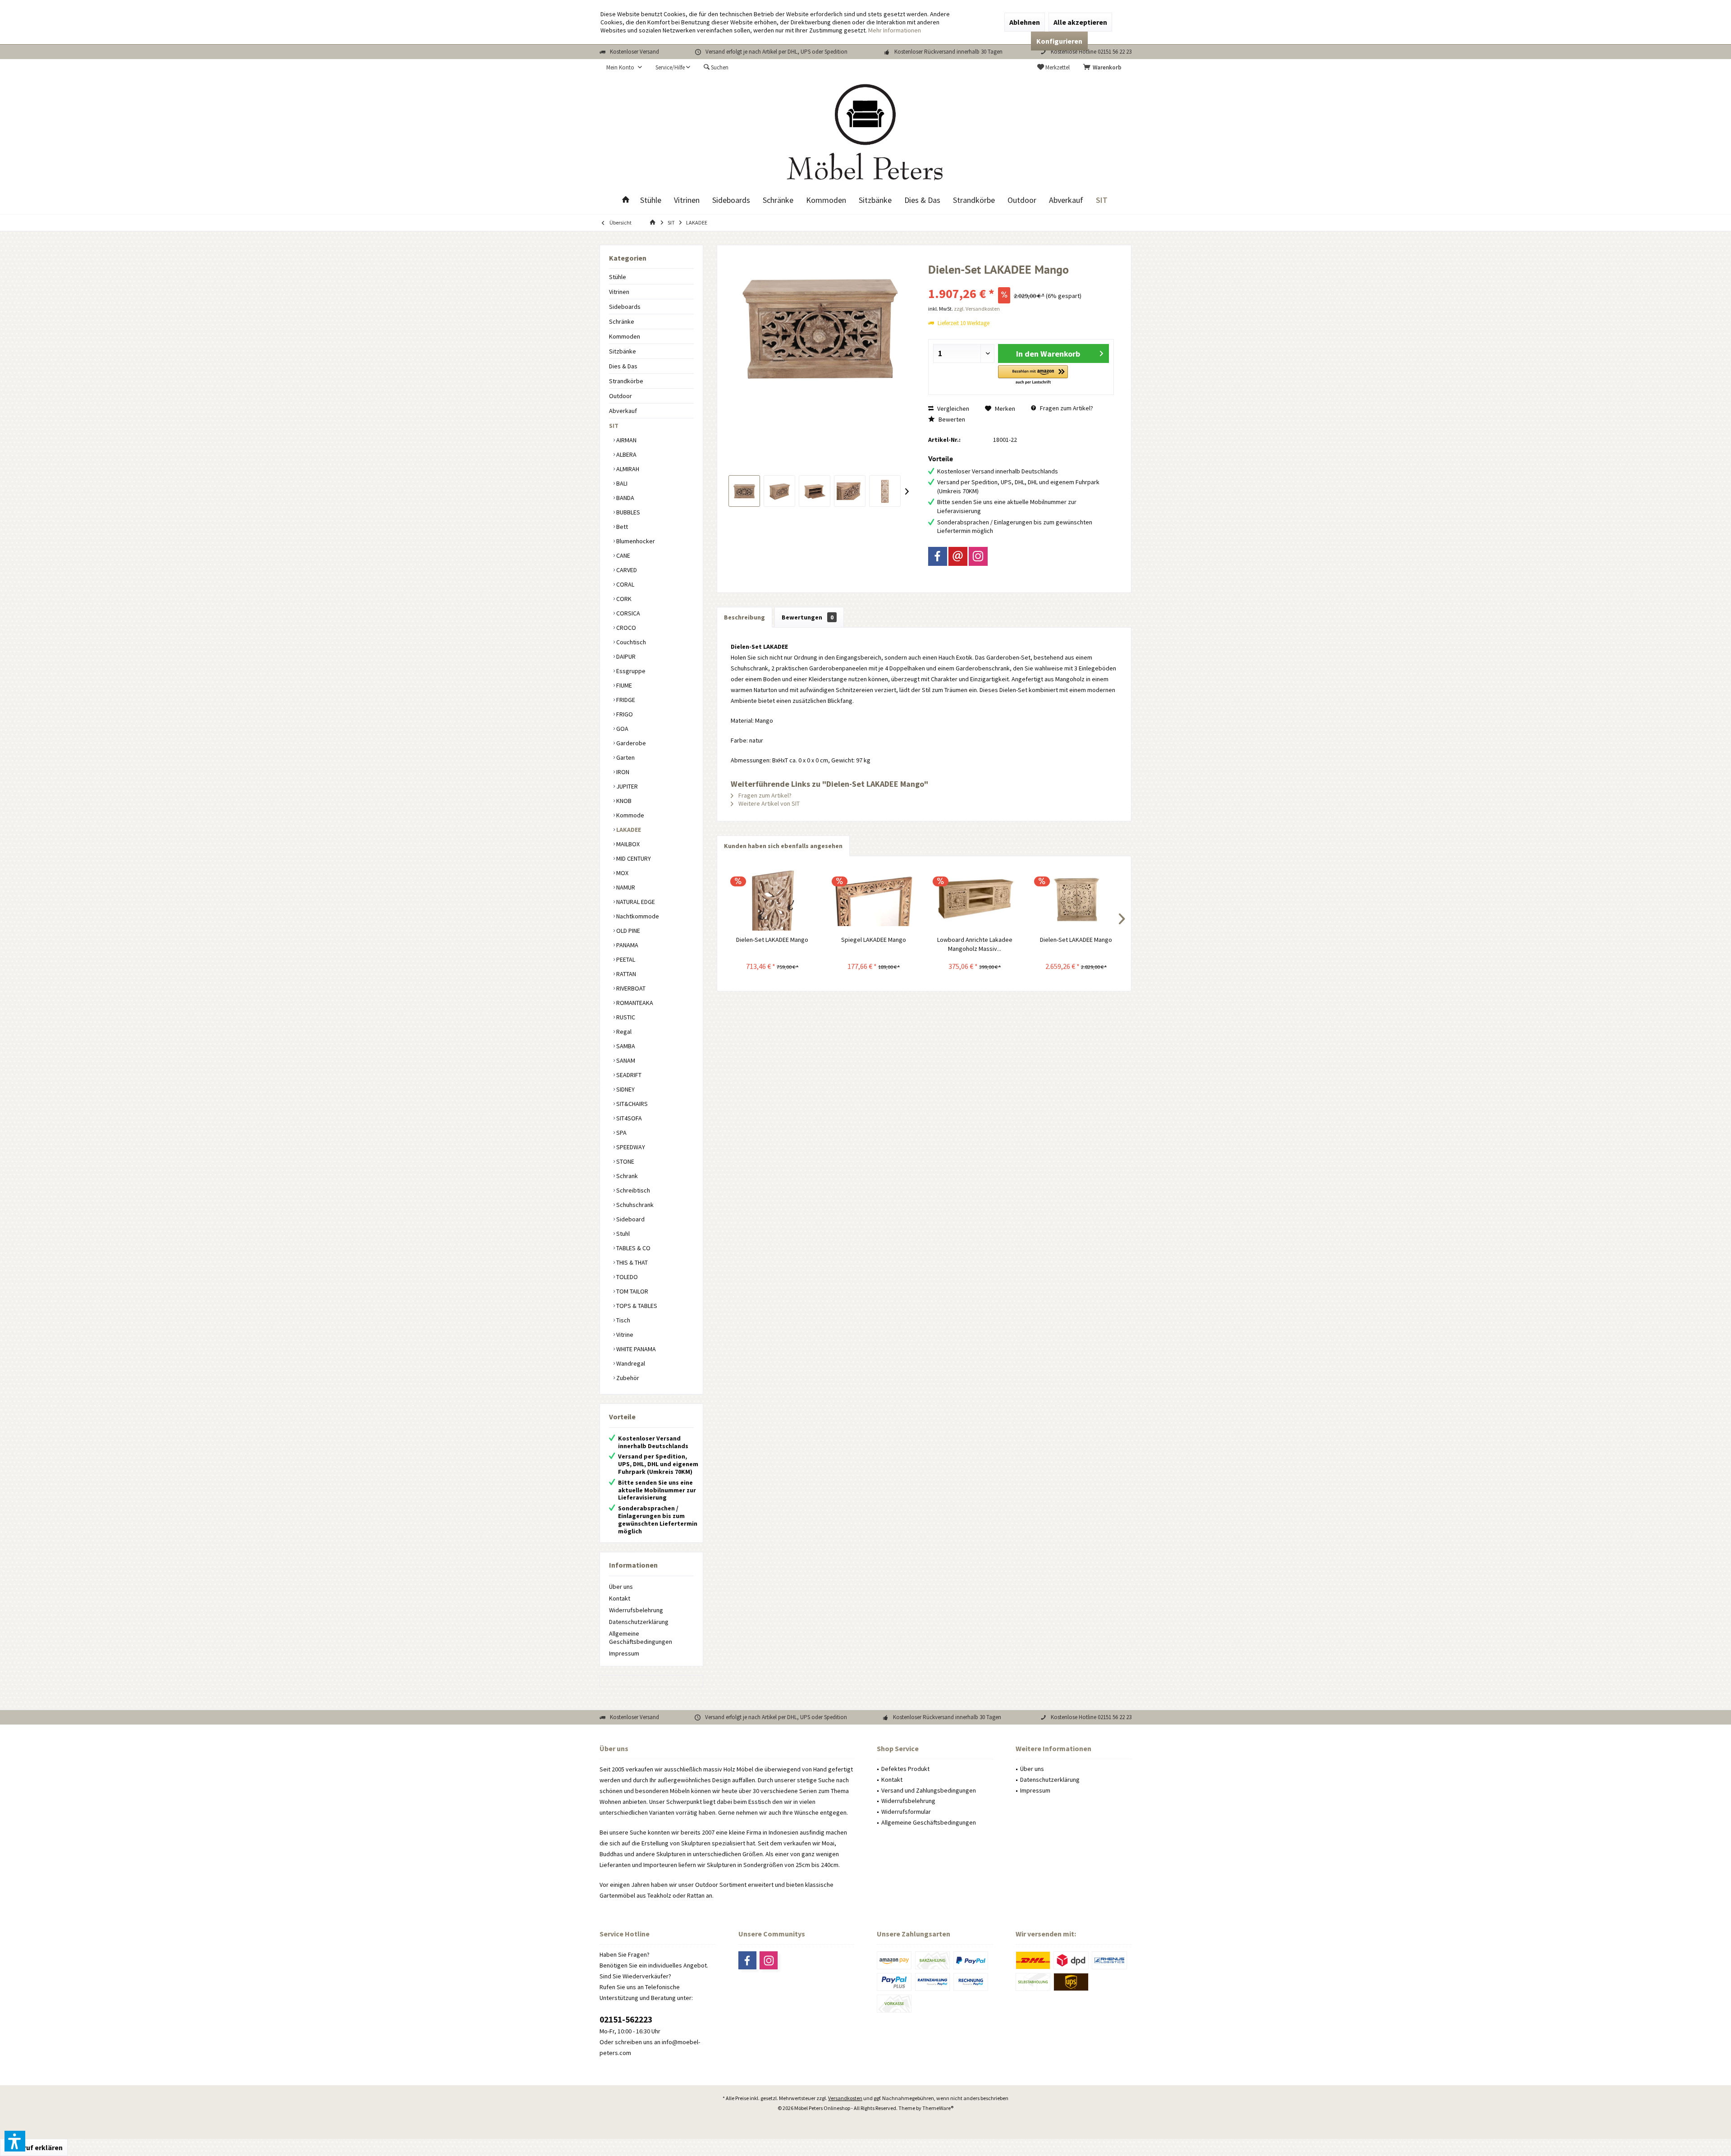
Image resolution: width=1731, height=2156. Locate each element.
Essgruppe (630, 671)
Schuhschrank (634, 1205)
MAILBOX (627, 844)
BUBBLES (627, 512)
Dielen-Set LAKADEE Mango (772, 940)
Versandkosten (845, 2098)
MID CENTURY (633, 858)
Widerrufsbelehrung (636, 1610)
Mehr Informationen (895, 30)
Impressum (624, 1653)
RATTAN (625, 974)
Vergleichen (953, 408)
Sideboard (630, 1219)
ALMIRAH (627, 469)
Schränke (622, 321)
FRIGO (624, 714)
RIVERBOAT (630, 988)
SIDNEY (625, 1089)
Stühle (618, 277)
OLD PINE (627, 931)
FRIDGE (625, 700)
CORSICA (627, 613)
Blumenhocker (635, 541)
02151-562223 (626, 2019)
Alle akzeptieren (1080, 22)
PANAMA (627, 945)
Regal (623, 1032)
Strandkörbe (626, 381)
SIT (614, 426)
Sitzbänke (623, 351)
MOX (622, 873)
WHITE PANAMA (635, 1349)
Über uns (621, 1587)
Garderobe (630, 743)
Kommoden (625, 336)
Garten (625, 757)
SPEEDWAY (630, 1147)
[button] (1033, 375)
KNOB (623, 801)
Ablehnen (1025, 22)
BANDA (625, 498)
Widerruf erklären (34, 2147)
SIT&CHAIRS (631, 1104)
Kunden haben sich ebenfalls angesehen (783, 846)
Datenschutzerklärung (639, 1622)
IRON (622, 772)
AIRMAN (626, 440)
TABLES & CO (633, 1248)
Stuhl (622, 1234)
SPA (621, 1133)
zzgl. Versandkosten (977, 309)
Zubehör (627, 1378)
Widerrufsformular (906, 1812)
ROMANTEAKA (634, 1003)
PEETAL (625, 959)
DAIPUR (625, 656)
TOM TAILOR (632, 1291)
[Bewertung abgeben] (1021, 282)
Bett (621, 527)
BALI (621, 483)
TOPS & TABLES (636, 1306)
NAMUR (625, 887)
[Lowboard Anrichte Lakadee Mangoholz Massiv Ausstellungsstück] (975, 899)
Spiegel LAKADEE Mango (874, 940)
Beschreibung (744, 617)
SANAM (625, 1060)
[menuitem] (1104, 68)
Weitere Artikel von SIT (768, 803)
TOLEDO (626, 1277)
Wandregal (630, 1363)
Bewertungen (808, 617)
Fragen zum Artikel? (1066, 408)
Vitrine (624, 1335)
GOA (622, 729)
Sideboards (625, 307)
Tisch (623, 1320)
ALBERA (626, 454)
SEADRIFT (628, 1075)
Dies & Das (623, 366)
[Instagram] (978, 556)
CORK (623, 599)
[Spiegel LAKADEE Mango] (874, 899)
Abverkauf (623, 411)
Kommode (630, 815)
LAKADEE (628, 830)
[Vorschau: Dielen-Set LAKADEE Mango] (744, 491)
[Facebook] (938, 556)
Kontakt (620, 1598)
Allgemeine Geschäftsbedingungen (641, 1638)
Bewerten (951, 419)
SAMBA (625, 1046)
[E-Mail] (958, 556)
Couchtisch (630, 642)
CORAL (625, 584)
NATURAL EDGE (635, 902)
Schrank (626, 1176)
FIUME (623, 685)
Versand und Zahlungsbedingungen (929, 1790)
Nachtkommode (637, 916)
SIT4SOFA (628, 1118)
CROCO (625, 628)
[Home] (626, 200)
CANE (623, 555)
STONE (625, 1161)
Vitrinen (619, 292)
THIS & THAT (631, 1262)
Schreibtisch (632, 1190)
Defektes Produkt (905, 1769)
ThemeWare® (938, 2108)
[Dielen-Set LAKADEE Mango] (772, 899)
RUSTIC (625, 1017)
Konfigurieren (1059, 41)
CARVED (626, 570)
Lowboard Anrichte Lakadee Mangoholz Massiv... (975, 944)
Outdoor (621, 396)
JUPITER (626, 786)
